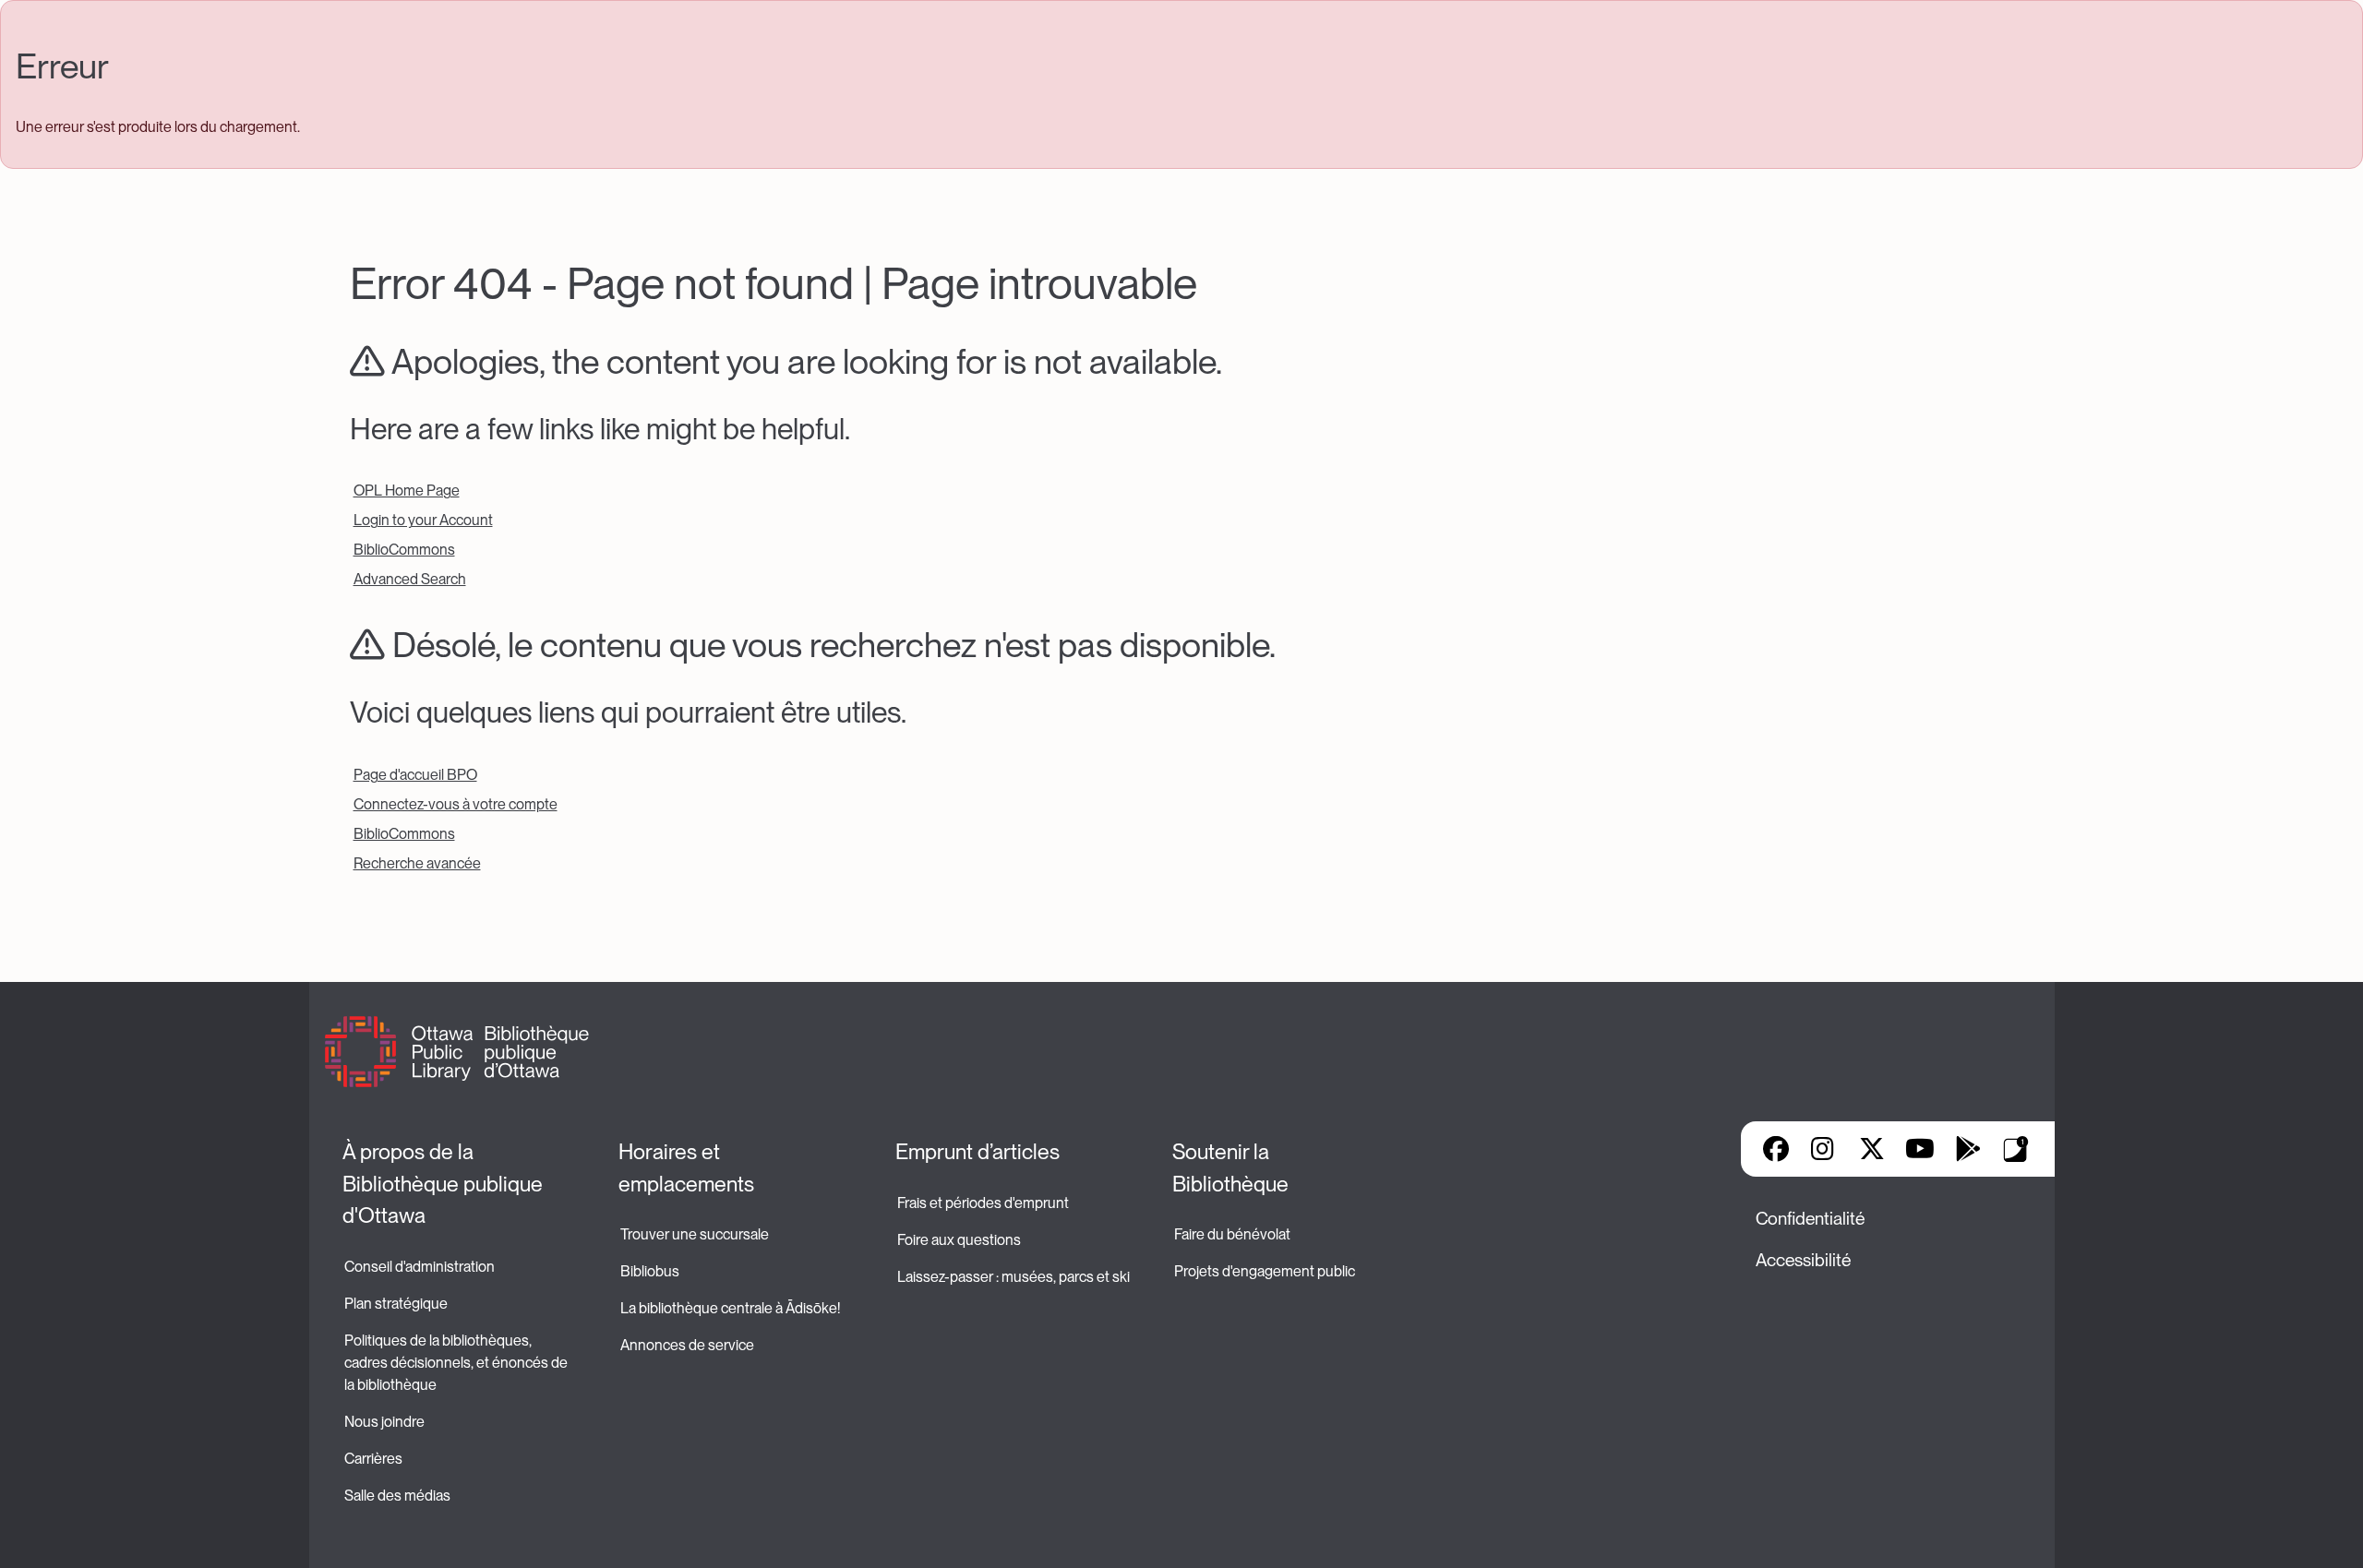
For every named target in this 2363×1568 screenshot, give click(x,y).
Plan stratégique (396, 1304)
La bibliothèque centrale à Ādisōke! (730, 1308)
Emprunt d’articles (978, 1152)
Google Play (1968, 1149)
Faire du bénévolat (1232, 1234)
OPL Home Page (407, 491)
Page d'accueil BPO (415, 775)
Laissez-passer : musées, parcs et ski (1014, 1277)
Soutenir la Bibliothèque (1230, 1168)
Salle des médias (397, 1496)
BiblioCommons (404, 550)
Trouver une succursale (695, 1234)
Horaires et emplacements (686, 1168)
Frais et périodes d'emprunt (983, 1203)
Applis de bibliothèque (2016, 1149)
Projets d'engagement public (1265, 1271)
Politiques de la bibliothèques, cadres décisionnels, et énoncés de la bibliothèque (457, 1363)
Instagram (1824, 1149)
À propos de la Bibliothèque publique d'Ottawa (445, 1184)
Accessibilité (1803, 1260)
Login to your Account (423, 520)
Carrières (373, 1459)
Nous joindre (384, 1422)
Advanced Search (410, 579)
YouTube (1919, 1149)
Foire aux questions (959, 1240)
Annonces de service (687, 1345)
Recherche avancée (417, 863)
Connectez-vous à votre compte (456, 804)
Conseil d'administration (420, 1267)
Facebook (1776, 1149)
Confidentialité (1810, 1219)
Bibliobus (650, 1271)
